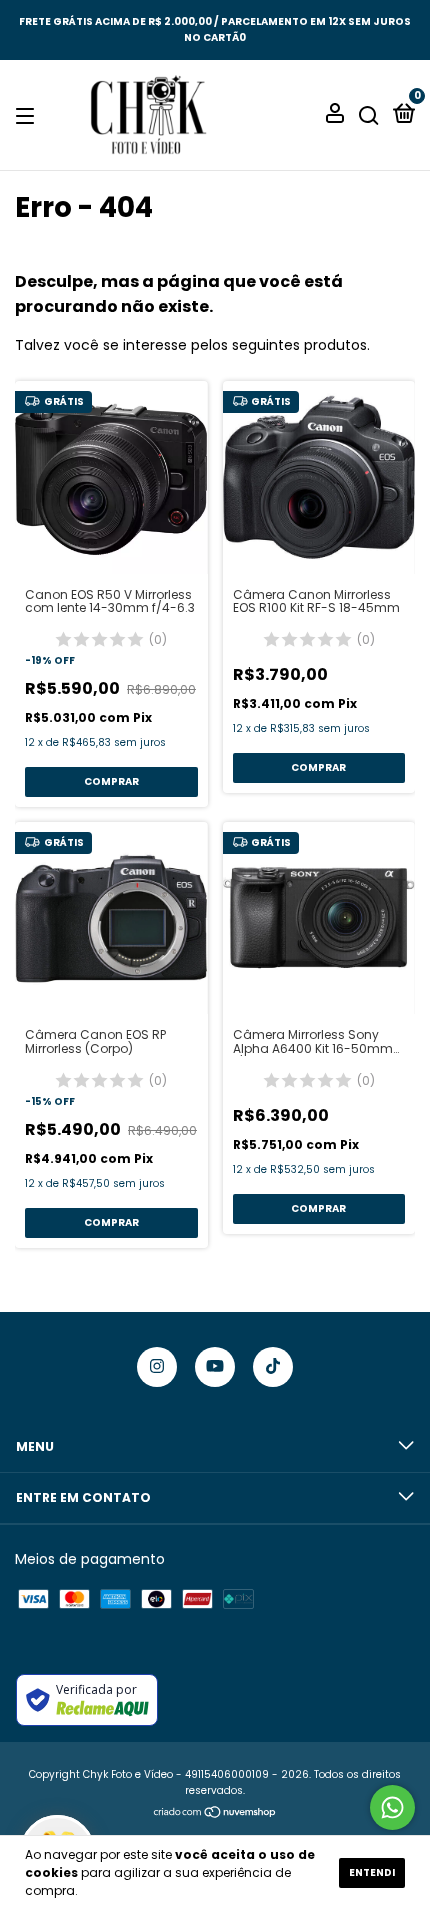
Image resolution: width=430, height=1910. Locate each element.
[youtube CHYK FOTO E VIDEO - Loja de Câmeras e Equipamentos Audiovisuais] (215, 1367)
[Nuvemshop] (215, 1814)
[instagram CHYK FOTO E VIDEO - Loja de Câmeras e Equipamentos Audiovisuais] (157, 1367)
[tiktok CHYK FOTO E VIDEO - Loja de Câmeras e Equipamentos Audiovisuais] (273, 1367)
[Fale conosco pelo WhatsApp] (392, 1807)
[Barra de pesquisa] (369, 115)
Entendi (372, 1872)
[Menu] (28, 115)
